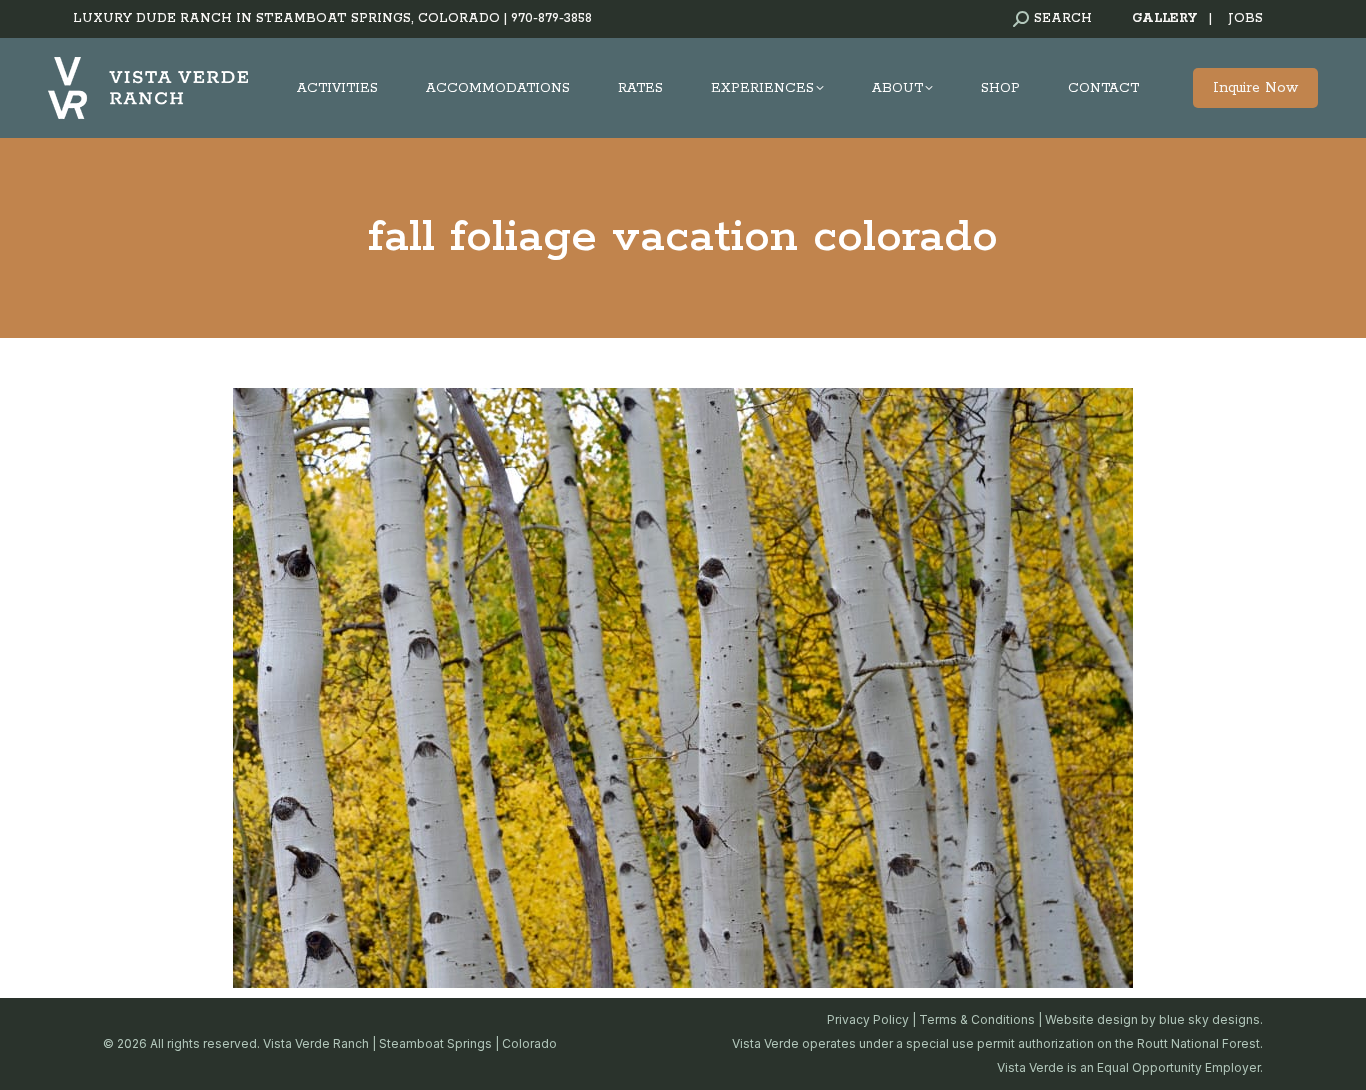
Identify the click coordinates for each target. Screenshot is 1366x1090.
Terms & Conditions (977, 1019)
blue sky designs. (1211, 1019)
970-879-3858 (551, 18)
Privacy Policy (868, 1019)
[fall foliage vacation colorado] (683, 688)
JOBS (1245, 18)
